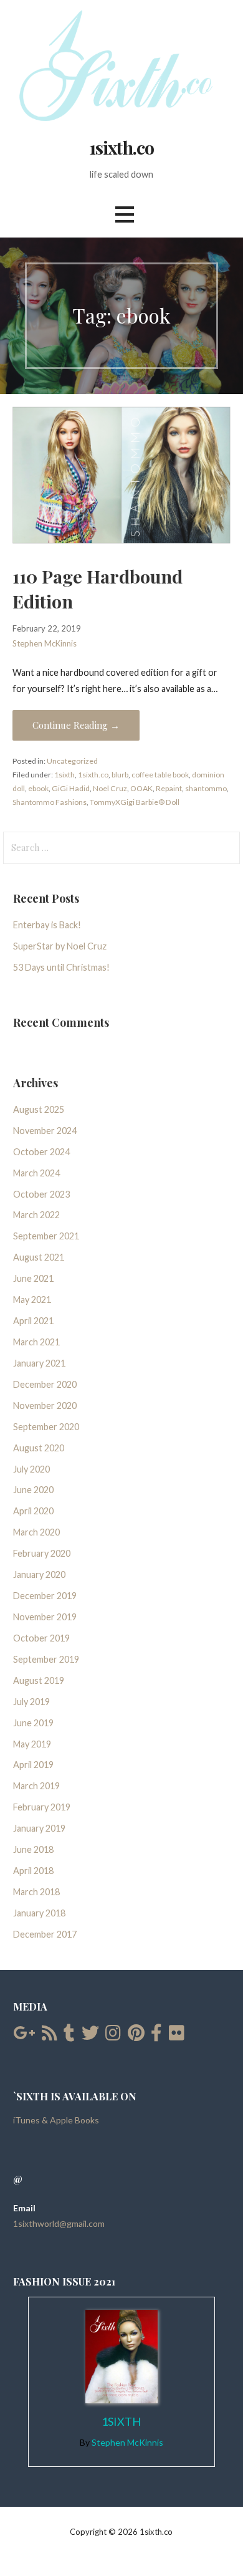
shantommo (206, 788)
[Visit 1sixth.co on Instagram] (113, 2036)
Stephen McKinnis (45, 643)
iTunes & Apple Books (56, 2120)
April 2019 (33, 1765)
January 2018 (39, 1913)
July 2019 (31, 1702)
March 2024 (36, 1173)
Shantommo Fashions (50, 802)
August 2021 (39, 1257)
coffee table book (160, 775)
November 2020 (45, 1406)
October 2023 (41, 1194)
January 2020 (39, 1574)
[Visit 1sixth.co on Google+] (24, 2036)
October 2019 (41, 1638)
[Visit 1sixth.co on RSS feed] (50, 2036)
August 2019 (39, 1680)
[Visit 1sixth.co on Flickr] (177, 2036)
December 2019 (45, 1596)
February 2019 (42, 1807)
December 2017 (45, 1934)
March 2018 (36, 1892)
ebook (38, 788)
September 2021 (46, 1236)
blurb (120, 775)
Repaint (169, 788)
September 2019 (46, 1659)
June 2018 (33, 1849)
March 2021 (36, 1342)
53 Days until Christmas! (61, 967)
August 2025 (39, 1109)
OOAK (141, 788)
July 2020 (31, 1469)
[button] (125, 215)
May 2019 (32, 1744)
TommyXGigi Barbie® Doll (135, 802)
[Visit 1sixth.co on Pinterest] (136, 2036)
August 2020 (39, 1448)
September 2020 (46, 1427)
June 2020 (33, 1490)
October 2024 (41, 1152)
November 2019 (45, 1617)
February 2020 (42, 1553)
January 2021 (39, 1363)
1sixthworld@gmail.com (59, 2223)
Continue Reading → (76, 725)
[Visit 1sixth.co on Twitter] (90, 2036)
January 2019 (39, 1828)
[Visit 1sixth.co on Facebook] (156, 2036)
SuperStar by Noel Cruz (60, 946)
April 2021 (33, 1321)
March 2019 (36, 1786)
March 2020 (36, 1532)
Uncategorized (72, 761)
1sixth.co (121, 147)
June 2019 (33, 1723)
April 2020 (33, 1511)
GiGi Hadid (71, 788)
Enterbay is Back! (47, 925)
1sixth (64, 775)
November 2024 (45, 1131)
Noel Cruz (110, 788)
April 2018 (33, 1871)
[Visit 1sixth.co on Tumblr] (69, 2036)
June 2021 (33, 1278)
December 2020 (45, 1384)
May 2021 (32, 1300)
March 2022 (36, 1215)
